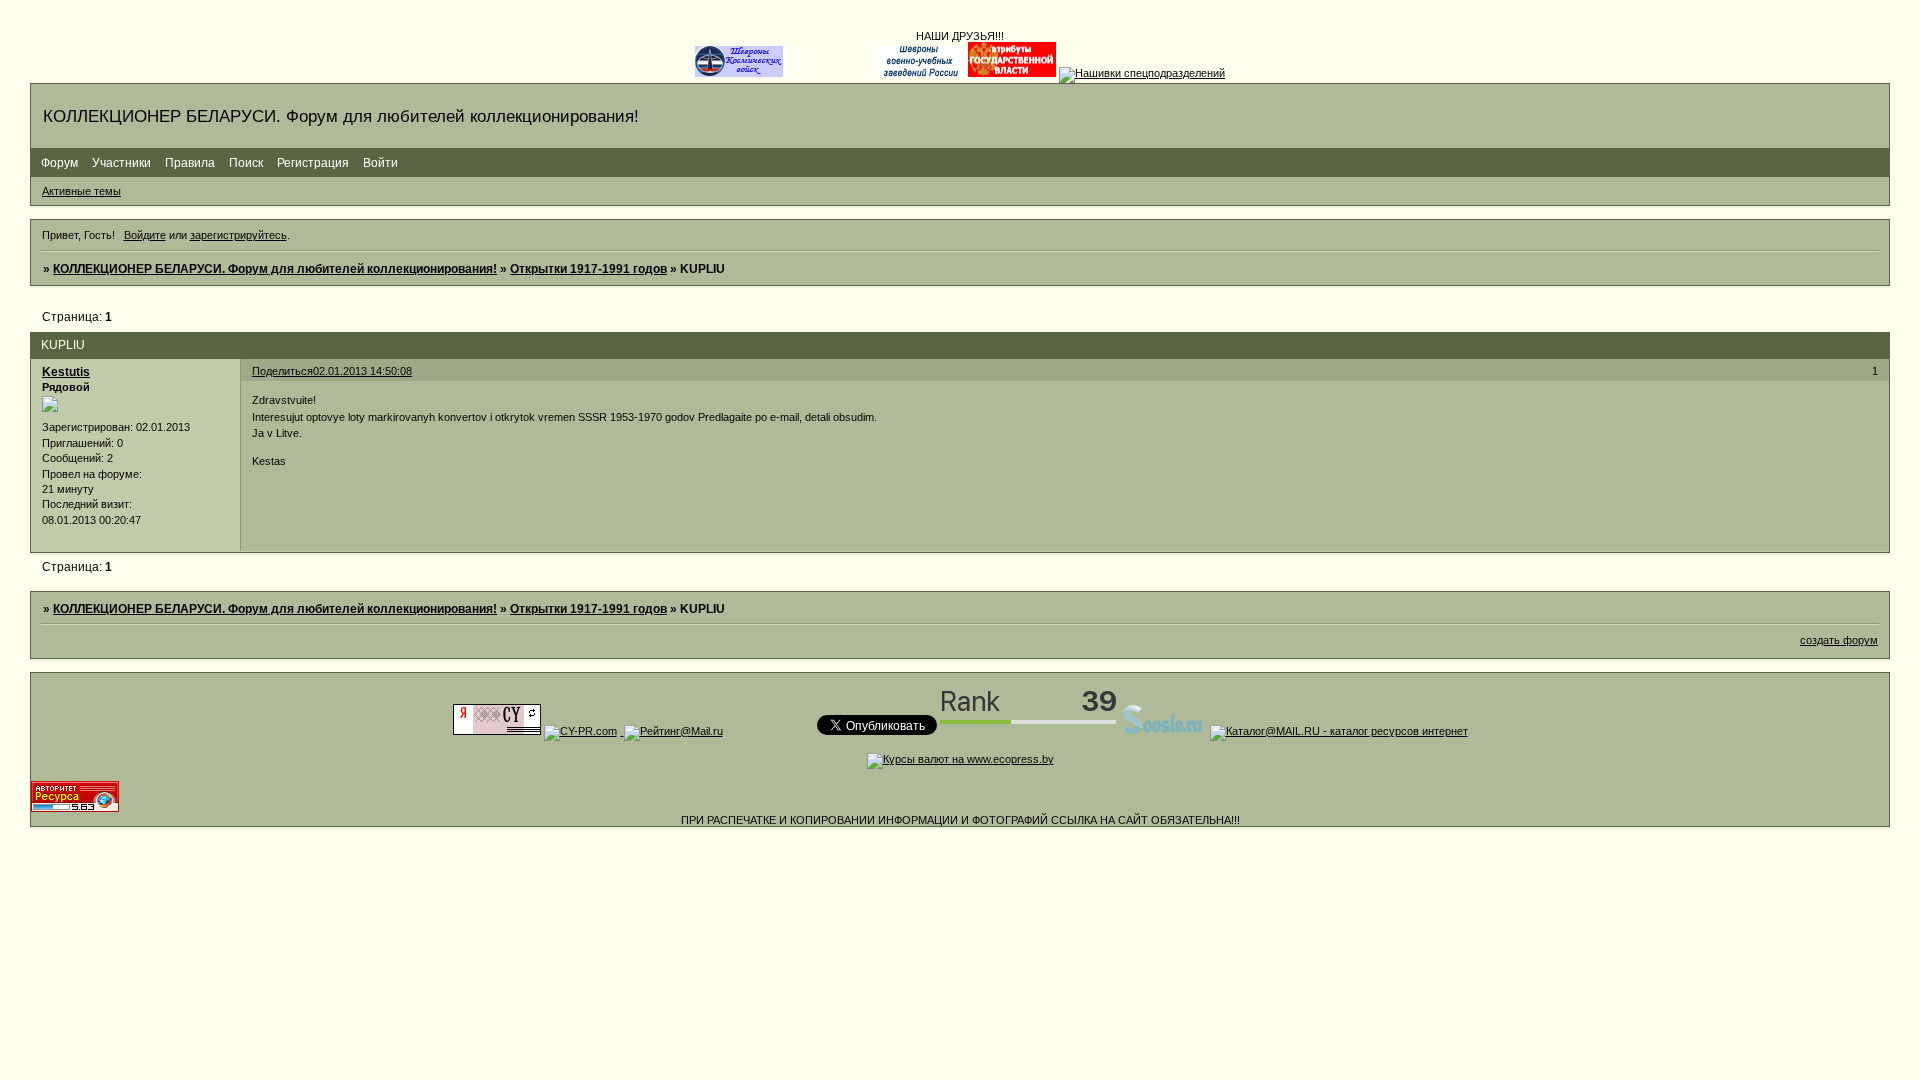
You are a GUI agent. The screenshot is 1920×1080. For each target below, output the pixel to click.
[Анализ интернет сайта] (580, 731)
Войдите (145, 235)
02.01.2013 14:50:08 (362, 371)
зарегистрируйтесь (238, 235)
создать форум (1839, 640)
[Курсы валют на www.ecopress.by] (960, 759)
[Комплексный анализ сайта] (75, 808)
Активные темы (81, 191)
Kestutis (66, 372)
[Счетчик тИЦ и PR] (497, 731)
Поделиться (282, 371)
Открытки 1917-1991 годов (588, 269)
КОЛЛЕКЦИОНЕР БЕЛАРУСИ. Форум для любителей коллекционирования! (275, 269)
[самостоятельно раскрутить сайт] (1163, 731)
